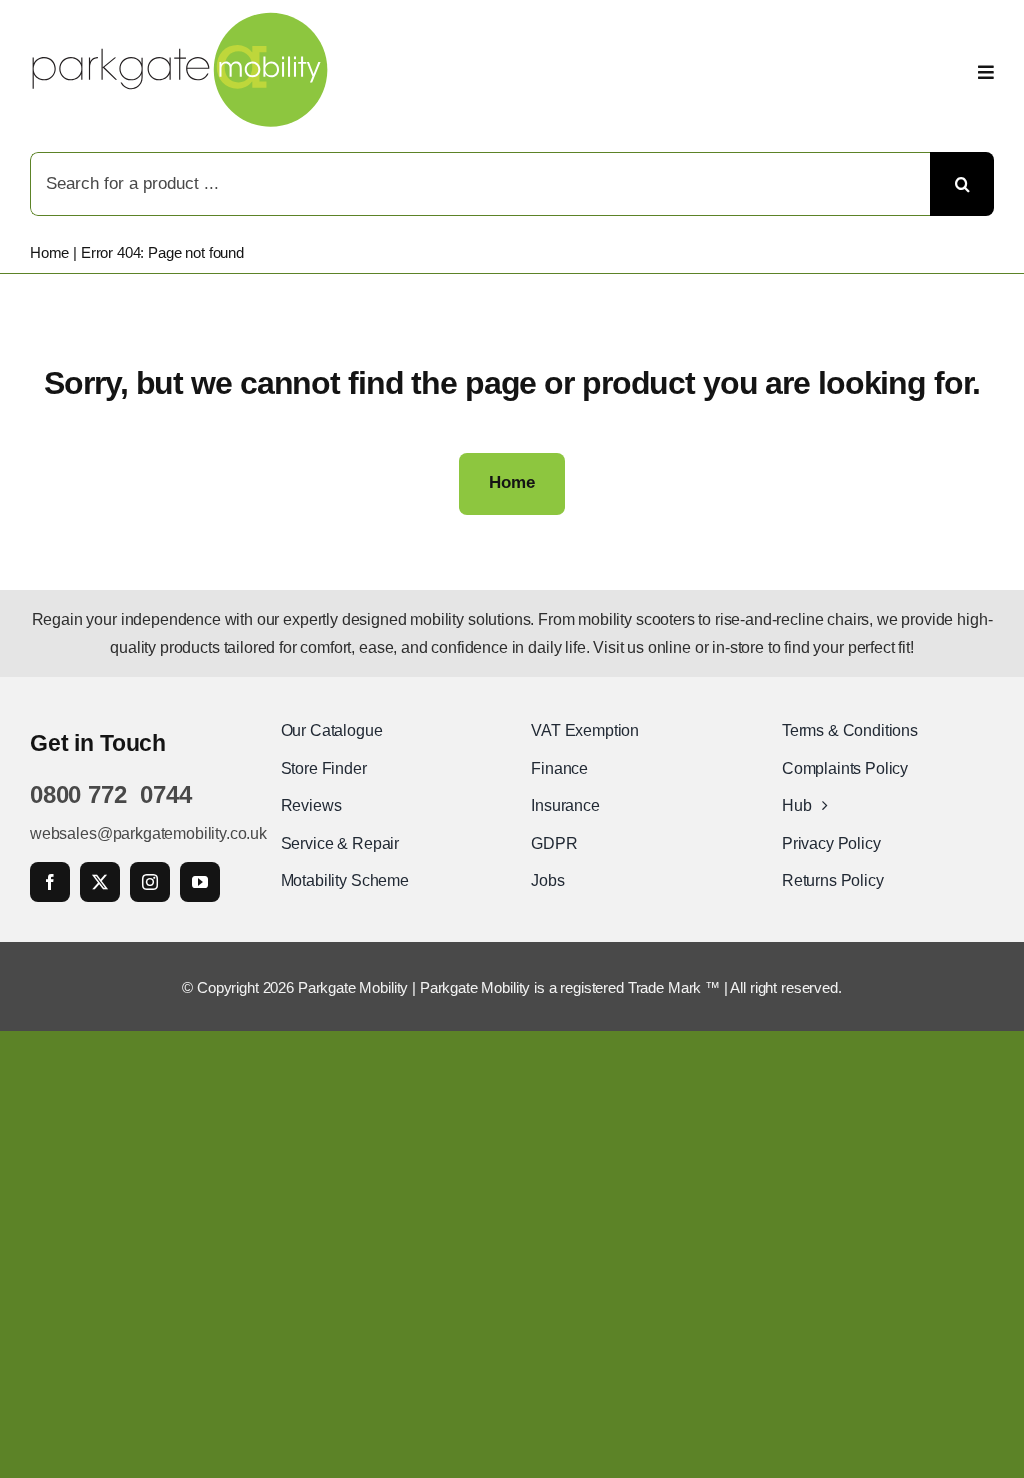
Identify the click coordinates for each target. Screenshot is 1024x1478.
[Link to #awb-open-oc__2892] (986, 72)
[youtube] (200, 882)
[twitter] (100, 882)
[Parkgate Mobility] (180, 19)
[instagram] (150, 882)
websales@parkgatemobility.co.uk (148, 833)
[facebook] (50, 882)
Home (49, 252)
